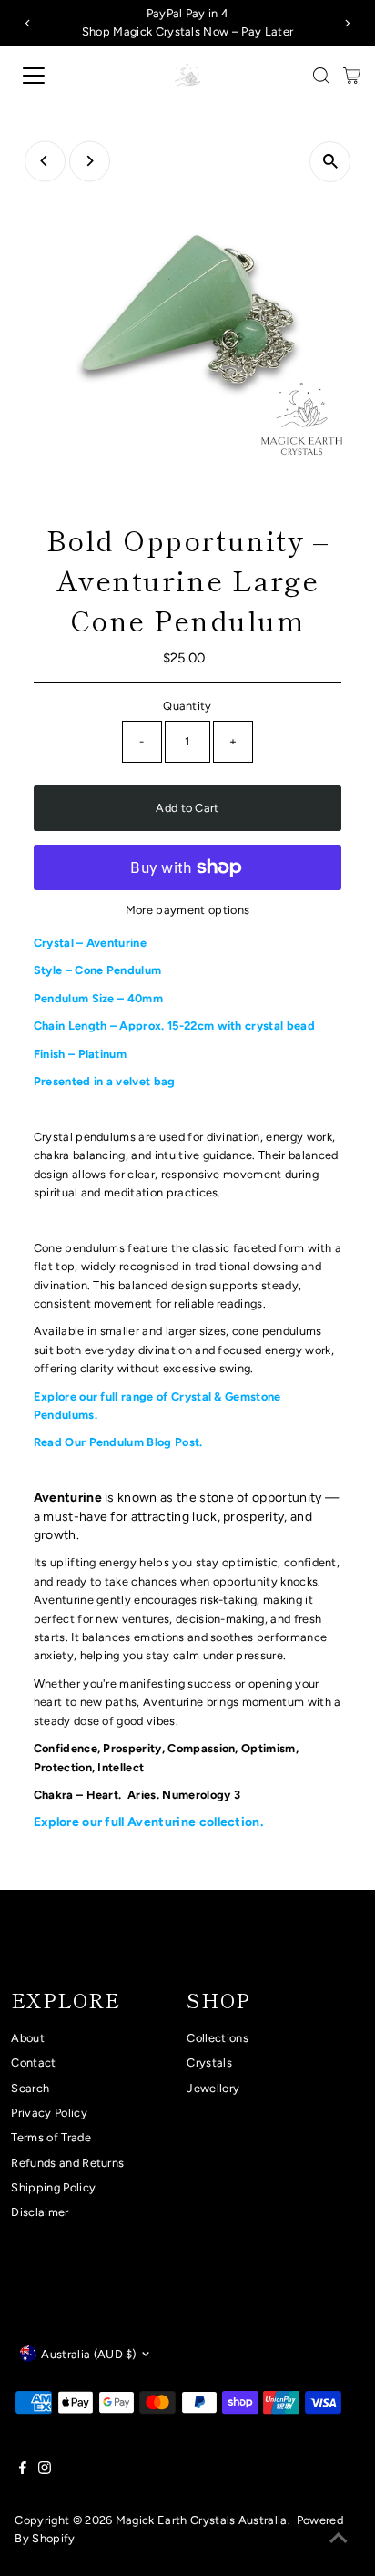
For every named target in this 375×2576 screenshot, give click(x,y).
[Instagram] (45, 2470)
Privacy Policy (49, 2113)
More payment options (187, 910)
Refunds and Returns (67, 2163)
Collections (218, 2038)
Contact (33, 2063)
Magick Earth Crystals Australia (202, 2520)
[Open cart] (352, 76)
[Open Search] (321, 76)
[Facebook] (23, 2470)
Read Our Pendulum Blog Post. (118, 1442)
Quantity (187, 706)
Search (30, 2088)
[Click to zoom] (330, 162)
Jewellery (213, 2088)
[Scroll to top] (339, 2540)
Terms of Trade (51, 2137)
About (28, 2038)
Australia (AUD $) (88, 2354)
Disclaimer (40, 2212)
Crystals (209, 2063)
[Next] (347, 23)
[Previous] (28, 23)
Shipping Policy (53, 2187)
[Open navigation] (52, 76)
